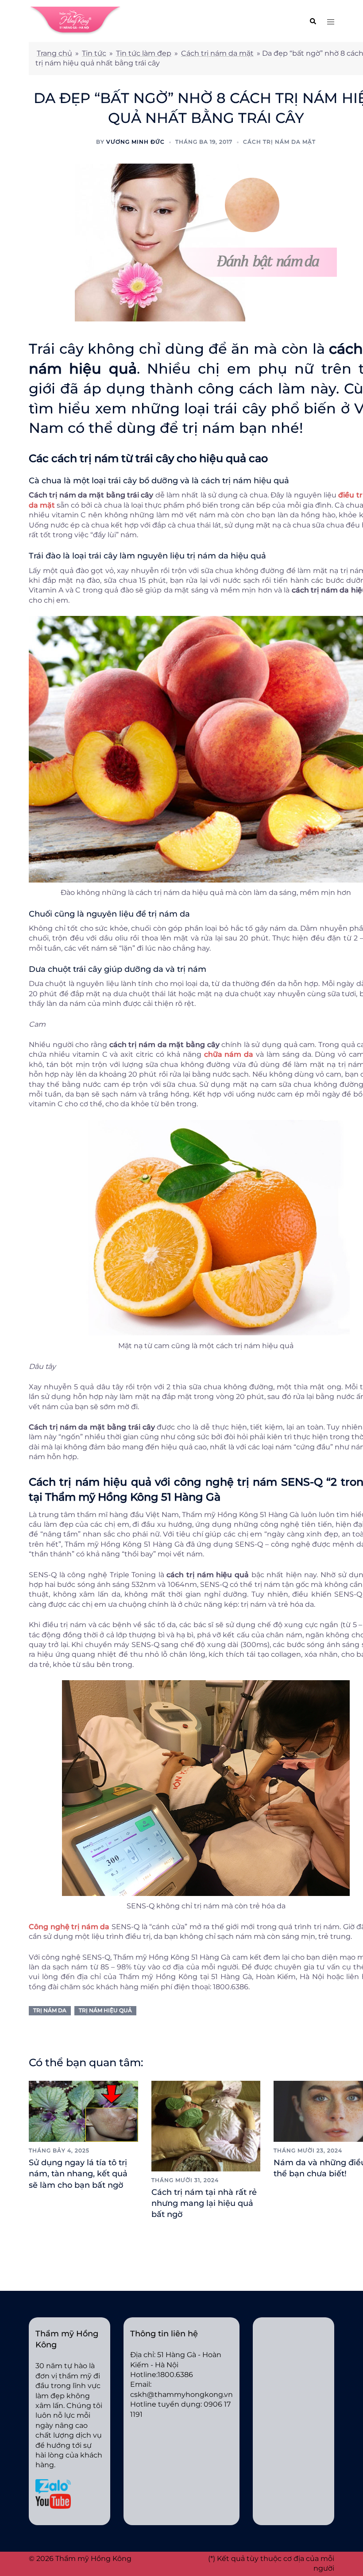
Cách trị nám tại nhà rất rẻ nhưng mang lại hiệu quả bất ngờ (204, 2203)
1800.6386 (175, 2375)
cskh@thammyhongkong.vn (181, 2394)
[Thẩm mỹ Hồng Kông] (75, 21)
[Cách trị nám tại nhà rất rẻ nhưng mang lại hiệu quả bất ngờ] (206, 2125)
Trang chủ (54, 53)
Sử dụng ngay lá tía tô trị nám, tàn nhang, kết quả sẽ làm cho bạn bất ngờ (78, 2174)
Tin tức (94, 53)
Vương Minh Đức (135, 142)
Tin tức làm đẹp (144, 53)
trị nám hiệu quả (105, 2010)
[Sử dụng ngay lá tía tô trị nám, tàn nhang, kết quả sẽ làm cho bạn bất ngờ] (83, 2111)
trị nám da (50, 2010)
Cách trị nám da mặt (217, 53)
